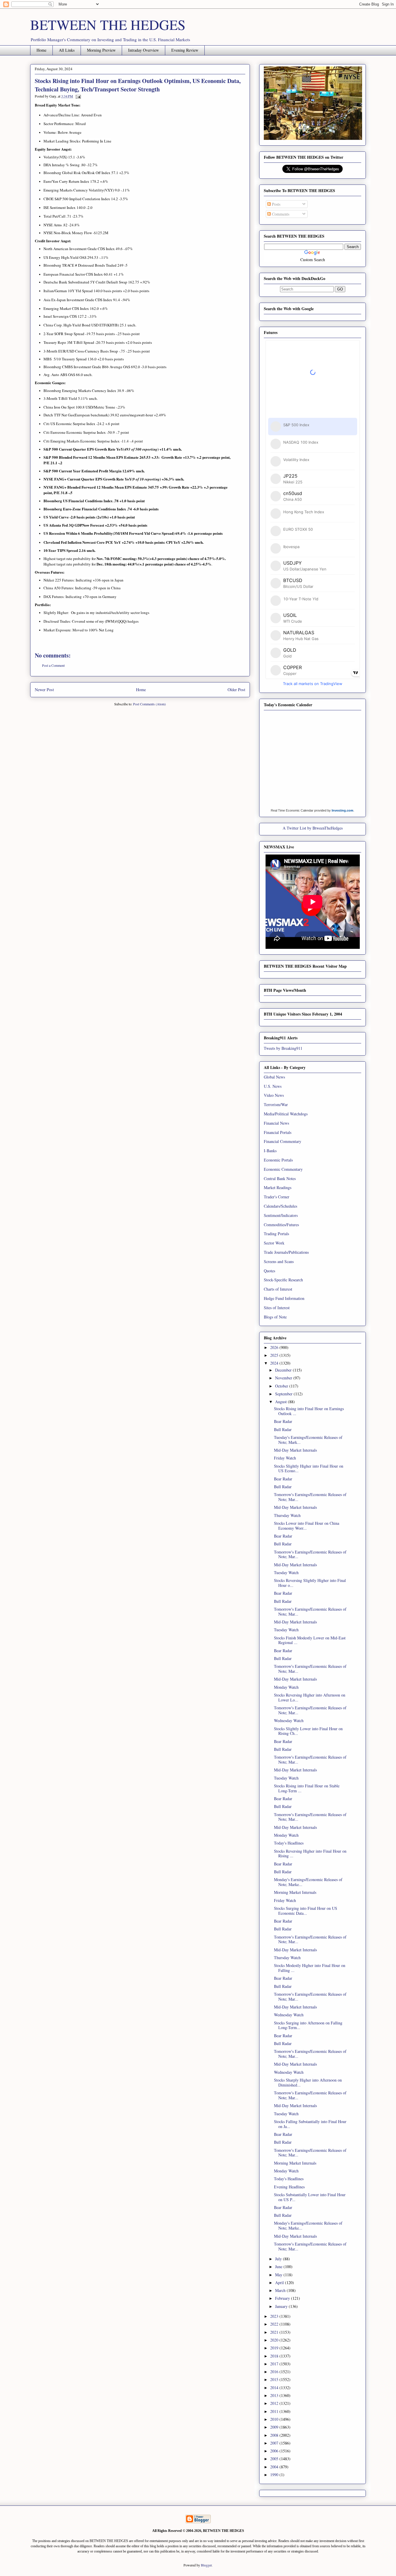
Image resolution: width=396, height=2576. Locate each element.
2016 (275, 2372)
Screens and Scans (279, 1261)
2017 (275, 2364)
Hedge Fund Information (284, 1298)
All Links (67, 50)
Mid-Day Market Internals (295, 1450)
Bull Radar (283, 1429)
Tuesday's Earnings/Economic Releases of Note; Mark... (308, 1440)
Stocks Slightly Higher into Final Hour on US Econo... (309, 1468)
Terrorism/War (276, 1104)
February (283, 2298)
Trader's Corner (277, 1197)
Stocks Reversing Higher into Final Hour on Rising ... (310, 1854)
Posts (276, 204)
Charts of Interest (278, 1289)
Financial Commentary (283, 1141)
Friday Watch (285, 1458)
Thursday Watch (287, 1515)
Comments (280, 214)
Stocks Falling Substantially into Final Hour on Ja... (310, 2124)
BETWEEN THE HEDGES (108, 24)
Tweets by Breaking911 (283, 1048)
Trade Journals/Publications (286, 1252)
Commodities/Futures (281, 1225)
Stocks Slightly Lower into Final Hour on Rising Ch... (308, 1731)
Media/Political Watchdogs (286, 1114)
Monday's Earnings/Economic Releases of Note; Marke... (308, 1882)
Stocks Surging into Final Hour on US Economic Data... (306, 1911)
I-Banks (270, 1151)
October (282, 1386)
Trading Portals (276, 1234)
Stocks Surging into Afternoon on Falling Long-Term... (308, 2025)
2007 (275, 2443)
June (279, 2267)
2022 (275, 2324)
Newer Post (44, 690)
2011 (275, 2411)
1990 (275, 2475)
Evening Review (185, 50)
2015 (275, 2379)
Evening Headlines (289, 2187)
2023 (275, 2316)
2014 (275, 2388)
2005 (275, 2459)
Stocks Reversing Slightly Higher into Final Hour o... (310, 1583)
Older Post (236, 690)
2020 (275, 2340)
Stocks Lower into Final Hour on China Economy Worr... (307, 1526)
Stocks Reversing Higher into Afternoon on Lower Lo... (310, 1697)
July (279, 2259)
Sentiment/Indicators (281, 1215)
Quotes (269, 1271)
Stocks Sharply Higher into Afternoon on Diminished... (308, 2082)
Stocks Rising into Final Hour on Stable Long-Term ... (307, 1788)
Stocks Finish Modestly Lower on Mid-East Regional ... (310, 1640)
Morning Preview (101, 50)
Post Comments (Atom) (149, 704)
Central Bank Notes (280, 1178)
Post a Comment (53, 665)
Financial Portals (278, 1132)
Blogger (206, 2565)
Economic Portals (278, 1160)
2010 (275, 2419)
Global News (274, 1077)
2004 (275, 2467)
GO (340, 289)
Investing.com (343, 810)
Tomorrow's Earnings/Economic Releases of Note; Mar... (310, 1497)
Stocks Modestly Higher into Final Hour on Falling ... (310, 1968)
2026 (275, 1347)
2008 (275, 2435)
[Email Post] (77, 96)
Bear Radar (283, 1421)
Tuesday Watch (286, 1572)
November (284, 1378)
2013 (275, 2395)
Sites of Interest (277, 1308)
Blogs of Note (275, 1317)
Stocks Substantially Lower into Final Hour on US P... (310, 2197)
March (281, 2290)
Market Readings (278, 1187)
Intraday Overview (143, 50)
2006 (275, 2451)
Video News (274, 1095)
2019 (275, 2348)
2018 (275, 2356)
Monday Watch (286, 1687)
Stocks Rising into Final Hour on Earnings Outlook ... (309, 1411)
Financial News (276, 1123)
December (284, 1370)
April (280, 2283)
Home (41, 50)
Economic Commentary (283, 1169)
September (284, 1394)
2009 (275, 2427)
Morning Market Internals (295, 1892)
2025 (275, 1355)
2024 (275, 1363)
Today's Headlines (289, 1843)
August (281, 1402)
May (279, 2275)
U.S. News (273, 1086)
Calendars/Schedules (280, 1206)
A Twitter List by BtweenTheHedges (313, 828)
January (282, 2306)
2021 (275, 2332)
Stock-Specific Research (283, 1280)
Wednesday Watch (289, 1720)
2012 (275, 2403)
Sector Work (274, 1243)
